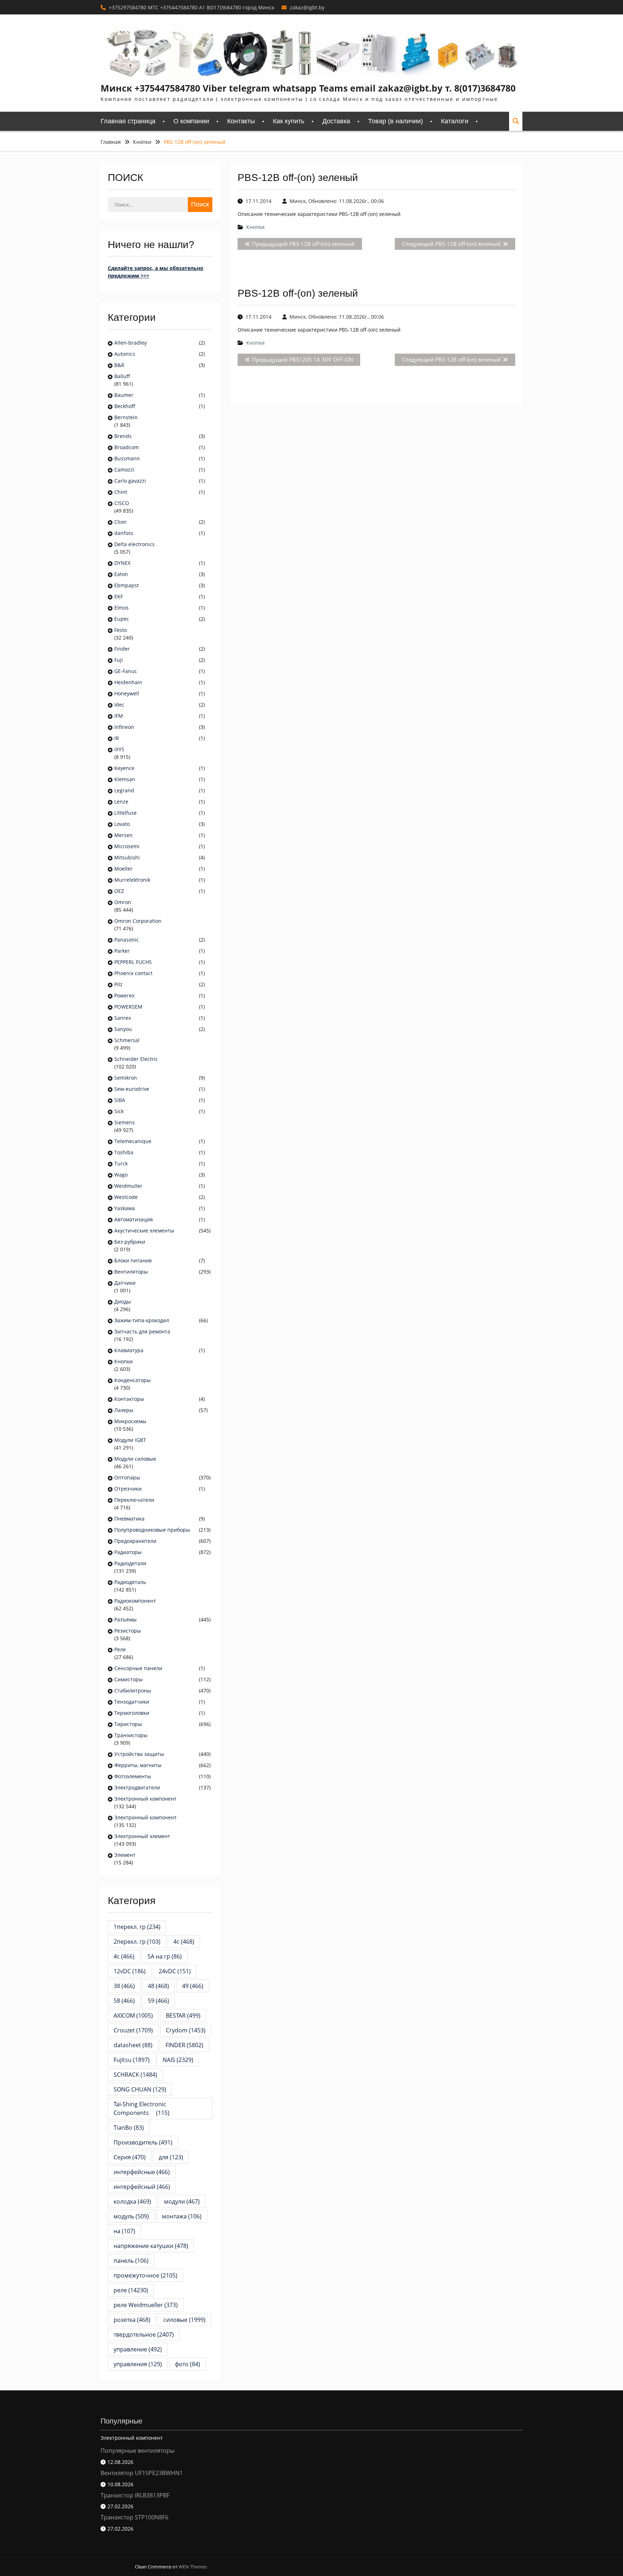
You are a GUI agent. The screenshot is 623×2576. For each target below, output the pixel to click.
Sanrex (123, 1018)
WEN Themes (193, 2567)
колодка (132, 2201)
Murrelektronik (132, 880)
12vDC (130, 1971)
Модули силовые (135, 1459)
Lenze (121, 802)
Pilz (118, 984)
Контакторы (129, 1399)
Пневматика (129, 1519)
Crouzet (133, 2030)
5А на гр (165, 1956)
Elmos (121, 608)
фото (187, 2364)
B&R (119, 365)
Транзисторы (131, 1735)
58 (124, 2001)
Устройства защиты (139, 1754)
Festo (121, 630)
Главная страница (128, 121)
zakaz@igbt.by (307, 7)
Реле (120, 1649)
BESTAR (183, 2015)
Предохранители (135, 1541)
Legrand (124, 790)
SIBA (120, 1100)
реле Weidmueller (146, 2305)
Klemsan (125, 779)
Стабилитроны (133, 1690)
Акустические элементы (144, 1231)
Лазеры (124, 1410)
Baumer (124, 395)
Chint (121, 492)
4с (124, 1956)
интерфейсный (142, 2187)
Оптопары (127, 1477)
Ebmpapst (127, 585)
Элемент (125, 1855)
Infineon (124, 727)
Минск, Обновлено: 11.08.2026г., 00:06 (337, 201)
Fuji (119, 660)
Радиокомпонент (135, 1601)
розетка (132, 2320)
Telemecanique (133, 1141)
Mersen (123, 835)
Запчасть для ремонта (142, 1331)
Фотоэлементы (133, 1776)
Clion (120, 522)
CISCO (122, 503)
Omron (123, 902)
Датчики (125, 1283)
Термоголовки (132, 1713)
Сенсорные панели (138, 1668)
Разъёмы (125, 1619)
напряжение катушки (151, 2246)
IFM (119, 716)
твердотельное (144, 2334)
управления (138, 2364)
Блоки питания (133, 1260)
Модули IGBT (130, 1440)
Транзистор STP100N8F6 (134, 2517)
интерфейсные (142, 2172)
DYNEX (122, 563)
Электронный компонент (145, 1799)
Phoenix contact (133, 973)
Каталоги (455, 121)
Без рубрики (130, 1242)
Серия (130, 2157)
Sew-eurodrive (132, 1089)
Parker (122, 951)
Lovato (122, 824)
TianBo (129, 2128)
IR (117, 738)
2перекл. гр (137, 1942)
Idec (119, 705)
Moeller (123, 869)
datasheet (133, 2045)
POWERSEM (128, 1007)
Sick (119, 1111)
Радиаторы (128, 1552)
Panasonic (127, 940)
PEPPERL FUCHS (133, 962)
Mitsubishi (127, 857)
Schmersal (127, 1040)
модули (182, 2201)
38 (124, 1986)
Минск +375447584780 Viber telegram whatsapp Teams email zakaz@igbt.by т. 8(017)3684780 (308, 88)
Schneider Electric (136, 1059)
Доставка (336, 121)
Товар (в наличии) (396, 121)
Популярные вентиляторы (138, 2451)
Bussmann (127, 458)
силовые (184, 2320)
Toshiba (124, 1152)
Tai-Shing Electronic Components (142, 2108)
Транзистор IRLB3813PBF (135, 2495)
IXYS (119, 749)
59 (158, 2001)
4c (184, 1942)
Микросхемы (130, 1421)
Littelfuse (125, 813)
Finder (122, 649)
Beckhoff (125, 406)
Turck (121, 1163)
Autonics (125, 354)
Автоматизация (134, 1219)
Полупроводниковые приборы (152, 1530)
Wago (121, 1175)
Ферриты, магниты (138, 1765)
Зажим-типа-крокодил (142, 1320)
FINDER (184, 2045)
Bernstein (126, 417)
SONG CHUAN (140, 2089)
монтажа (182, 2216)
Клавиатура (129, 1350)
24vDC (175, 1971)
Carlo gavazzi (130, 481)
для (171, 2157)
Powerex (124, 995)
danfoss (124, 533)
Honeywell (127, 693)
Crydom (186, 2030)
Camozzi (124, 470)
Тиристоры (128, 1724)
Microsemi (127, 846)
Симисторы (129, 1679)
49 (193, 1986)
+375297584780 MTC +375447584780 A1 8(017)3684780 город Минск (192, 7)
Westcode (126, 1197)
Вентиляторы (131, 1272)
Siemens (125, 1122)
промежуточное (145, 2275)
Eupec (122, 619)
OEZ (119, 891)
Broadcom (127, 447)
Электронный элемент (142, 1836)
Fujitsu (132, 2060)
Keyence (125, 768)
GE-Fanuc (126, 671)
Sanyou (123, 1029)
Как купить (289, 121)
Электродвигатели (137, 1787)
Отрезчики (128, 1489)
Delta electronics (134, 544)
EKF (119, 596)
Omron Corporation (138, 921)
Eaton (121, 574)
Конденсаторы (132, 1380)
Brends (123, 436)
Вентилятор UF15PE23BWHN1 (142, 2473)
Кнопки (255, 227)
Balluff (122, 376)
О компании (191, 121)
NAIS (178, 2060)
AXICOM (133, 2015)
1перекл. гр (137, 1927)
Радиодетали (130, 1563)
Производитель (143, 2142)
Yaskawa (125, 1208)
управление (138, 2349)
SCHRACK (135, 2075)
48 (158, 1986)
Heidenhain (129, 682)
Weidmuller (128, 1186)
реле (131, 2290)
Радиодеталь (130, 1582)
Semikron (126, 1078)
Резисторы (128, 1631)
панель (131, 2261)
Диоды (123, 1302)
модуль (131, 2216)
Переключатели (134, 1500)
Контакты (241, 121)
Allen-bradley (131, 343)
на (124, 2231)
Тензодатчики (132, 1702)
